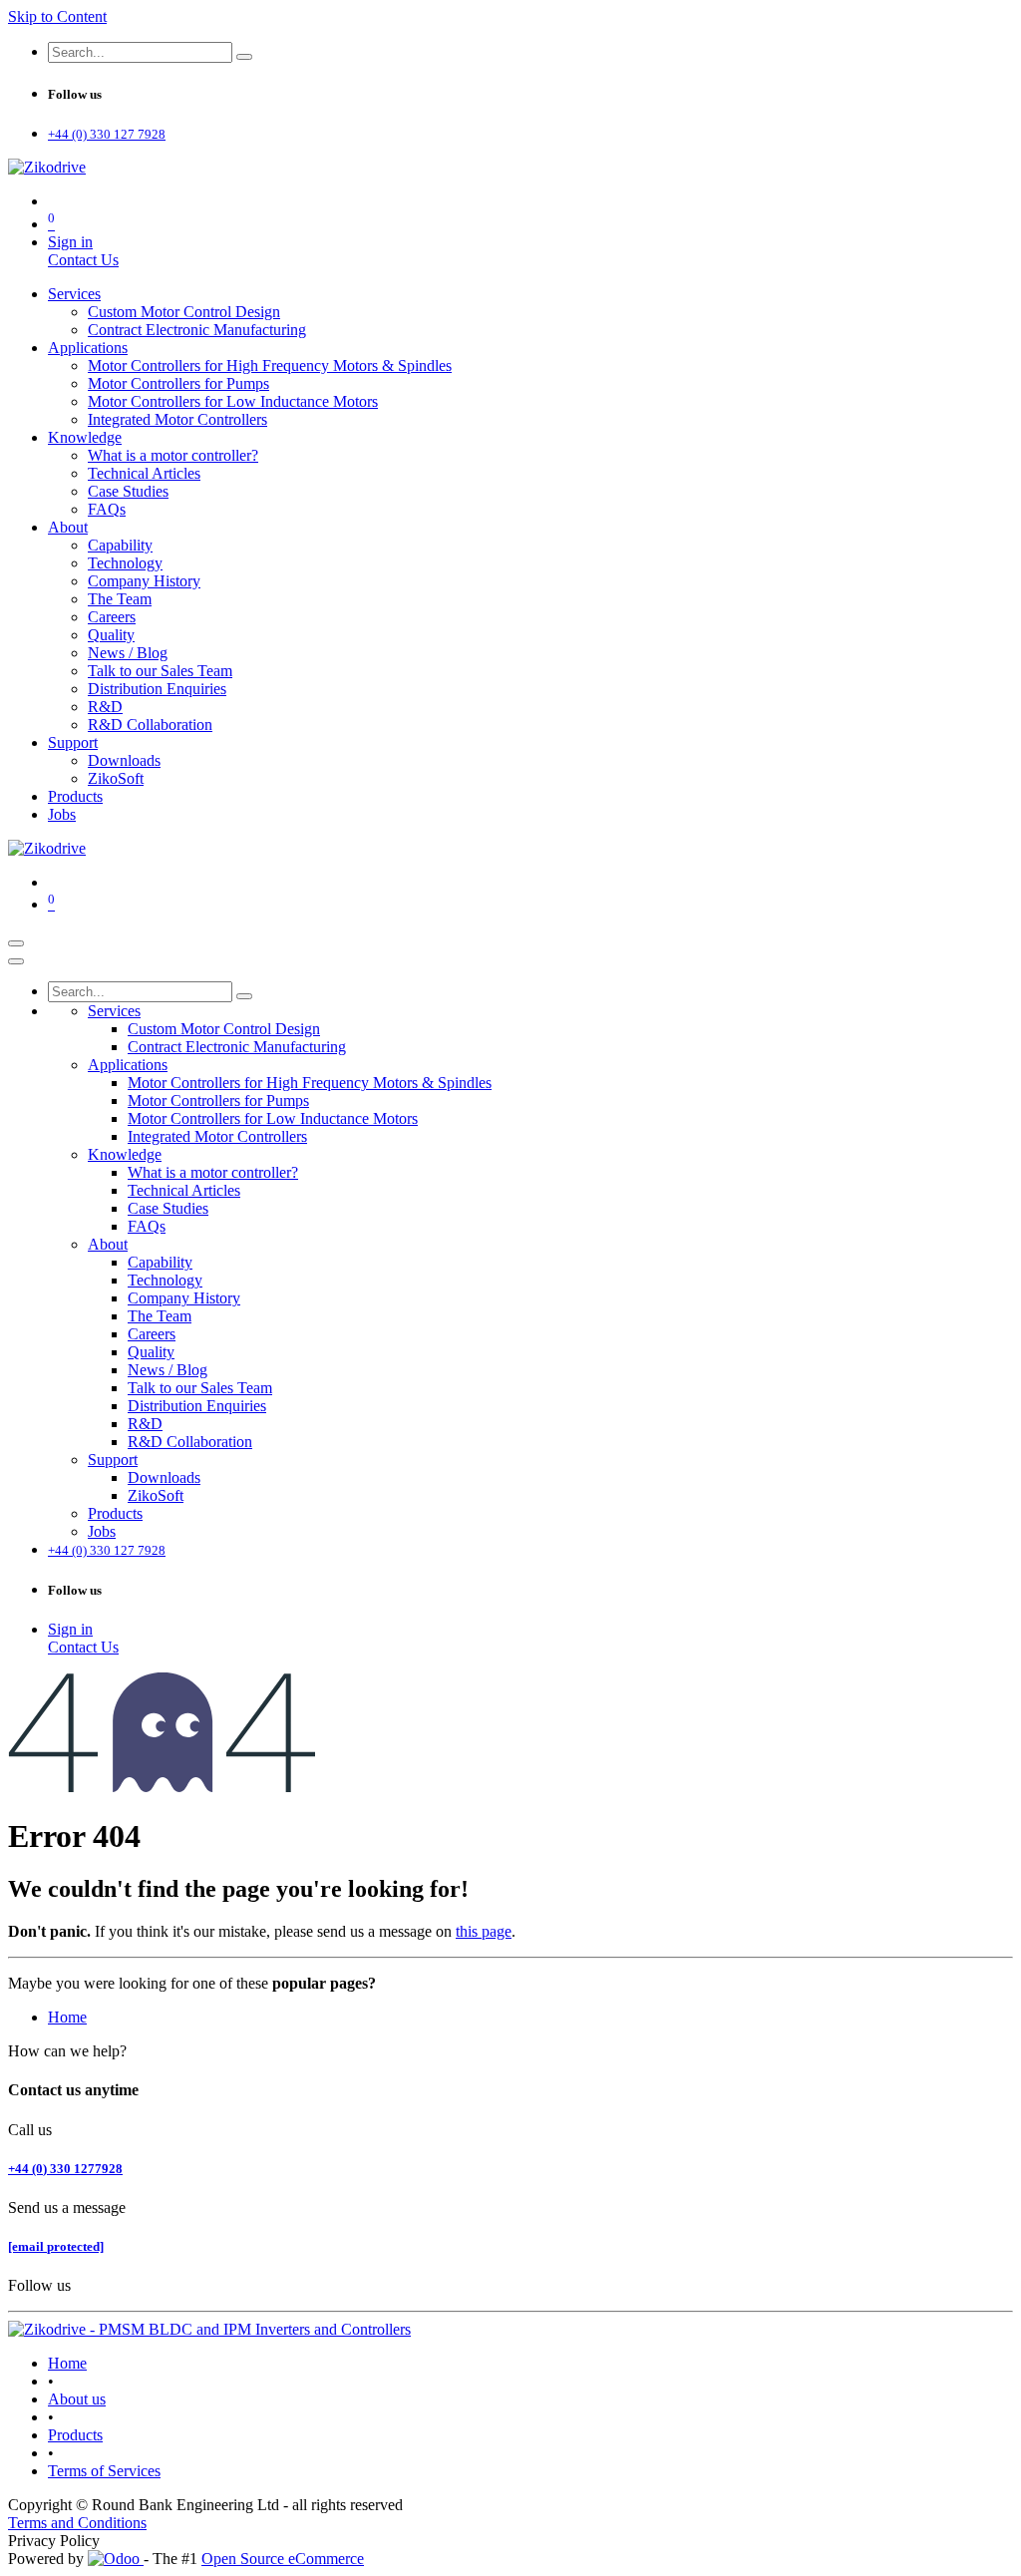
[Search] (244, 57)
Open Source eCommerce (283, 2559)
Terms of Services (104, 2471)
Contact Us (83, 260)
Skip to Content (57, 16)
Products (75, 2435)
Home (67, 2017)
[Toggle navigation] (16, 943)
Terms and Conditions (77, 2523)
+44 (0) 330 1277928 (65, 2169)
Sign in (70, 242)
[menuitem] (74, 294)
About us (77, 2399)
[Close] (16, 961)
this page (484, 1931)
